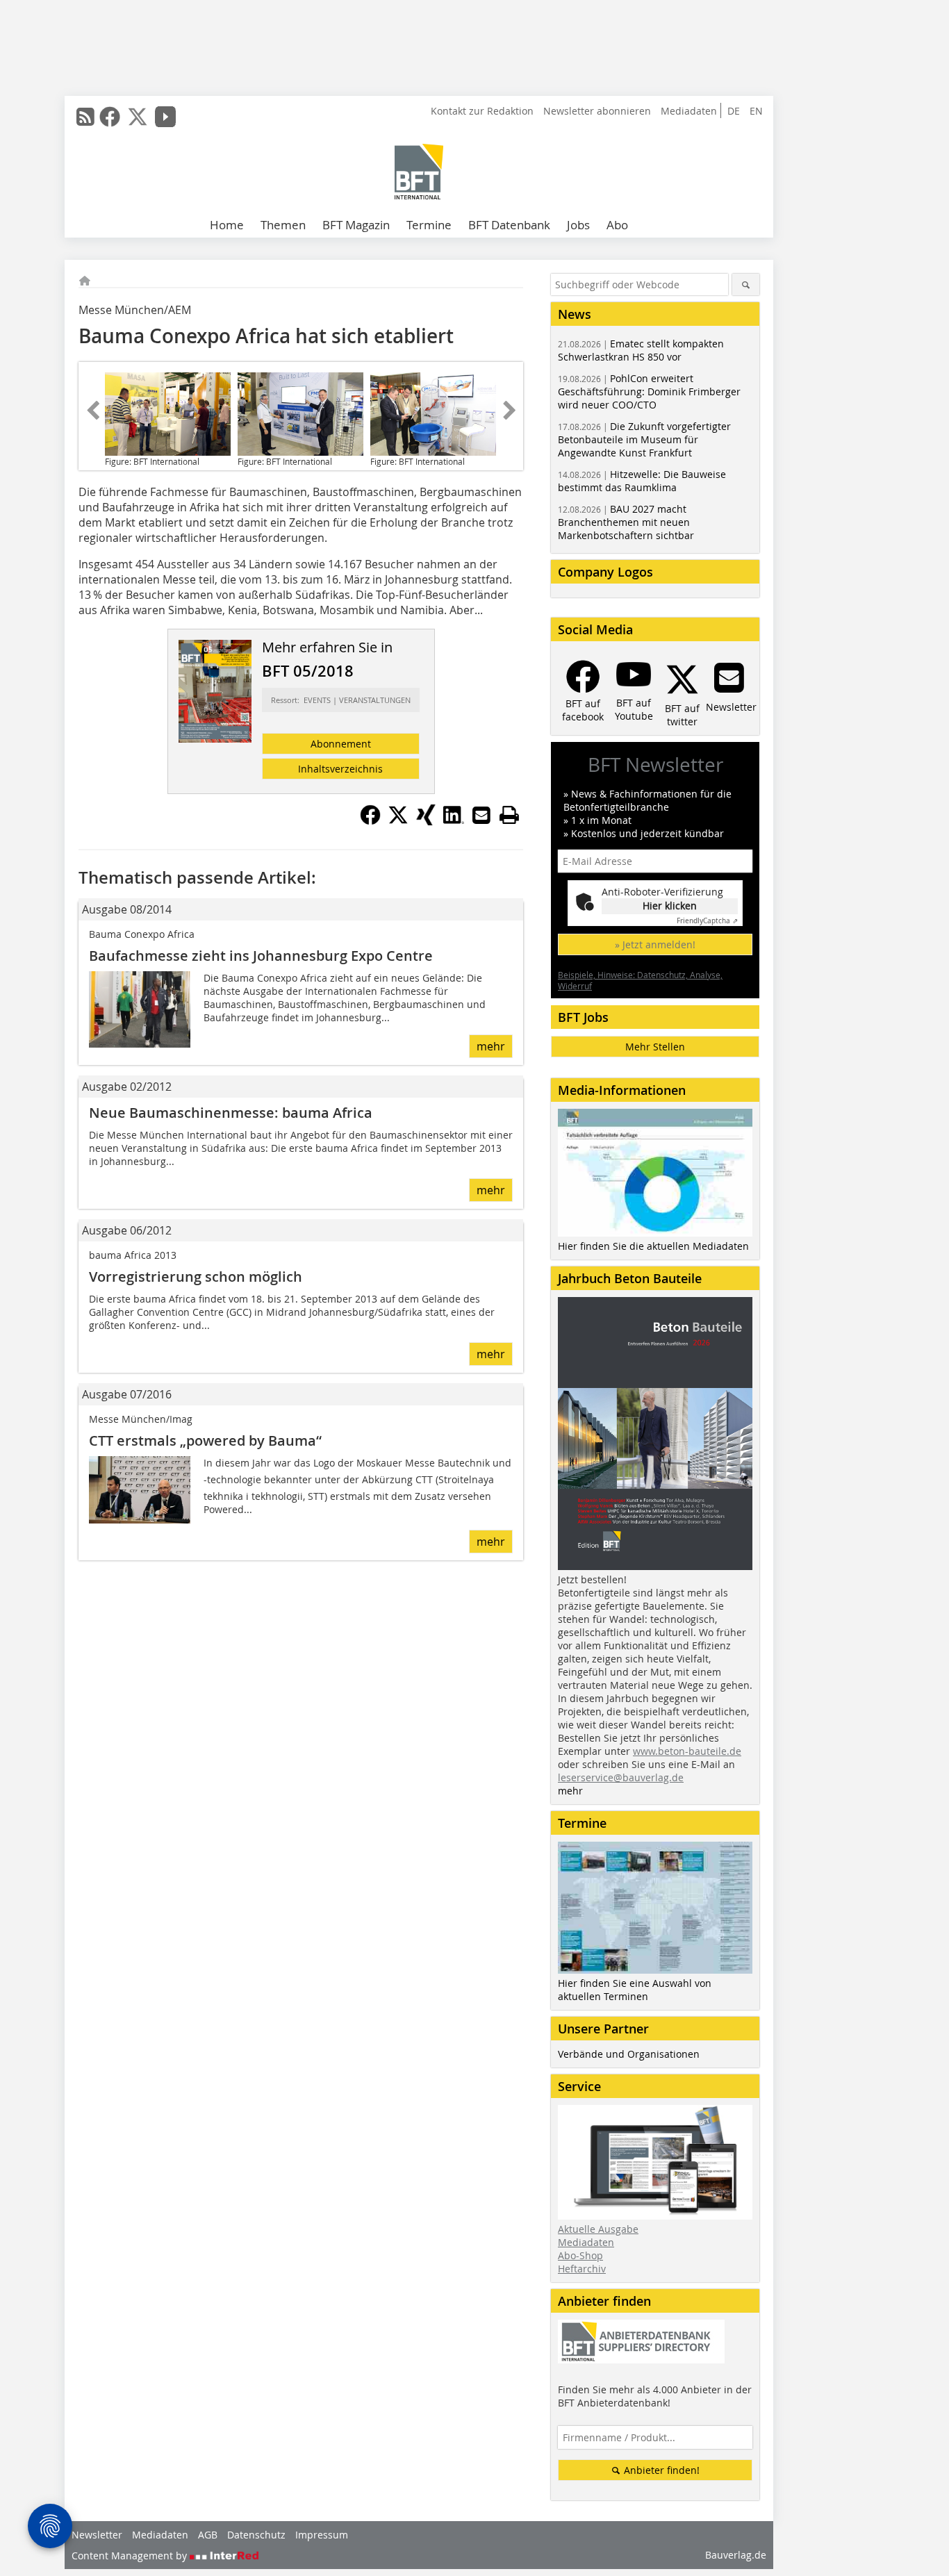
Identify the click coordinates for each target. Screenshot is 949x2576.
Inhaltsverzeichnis (340, 769)
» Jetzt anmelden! (655, 944)
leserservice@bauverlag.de (621, 1777)
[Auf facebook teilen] (370, 821)
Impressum (322, 2535)
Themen (283, 225)
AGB (208, 2535)
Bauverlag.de (736, 2555)
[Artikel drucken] (509, 815)
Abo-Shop (580, 2255)
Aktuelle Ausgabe (598, 2229)
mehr (491, 1046)
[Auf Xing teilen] (426, 821)
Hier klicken (670, 906)
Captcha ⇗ (707, 921)
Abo (617, 225)
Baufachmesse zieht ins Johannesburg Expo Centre (261, 956)
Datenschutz (256, 2535)
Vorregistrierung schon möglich (196, 1277)
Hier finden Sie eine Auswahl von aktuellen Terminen (635, 1990)
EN (756, 111)
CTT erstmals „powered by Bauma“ (205, 1440)
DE (734, 111)
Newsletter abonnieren (597, 111)
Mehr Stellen (655, 1047)
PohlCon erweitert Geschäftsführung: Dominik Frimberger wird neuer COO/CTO (649, 391)
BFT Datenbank (509, 225)
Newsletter (97, 2535)
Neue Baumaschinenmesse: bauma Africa (231, 1113)
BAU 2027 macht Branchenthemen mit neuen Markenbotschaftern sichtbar (626, 522)
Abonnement (341, 744)
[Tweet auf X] (398, 821)
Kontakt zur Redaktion (482, 111)
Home (227, 225)
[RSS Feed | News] (85, 117)
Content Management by (131, 2556)
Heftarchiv (582, 2269)
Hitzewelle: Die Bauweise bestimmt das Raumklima (642, 481)
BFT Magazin (356, 225)
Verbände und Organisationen (629, 2054)
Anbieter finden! (660, 2470)
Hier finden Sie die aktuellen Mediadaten (653, 1246)
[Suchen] (746, 284)
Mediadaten (689, 111)
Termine (429, 225)
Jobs (578, 225)
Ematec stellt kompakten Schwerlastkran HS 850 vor (641, 350)
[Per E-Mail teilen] (481, 815)
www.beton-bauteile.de (687, 1751)
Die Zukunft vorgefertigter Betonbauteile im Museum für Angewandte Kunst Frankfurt (644, 439)
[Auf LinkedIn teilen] (454, 821)
